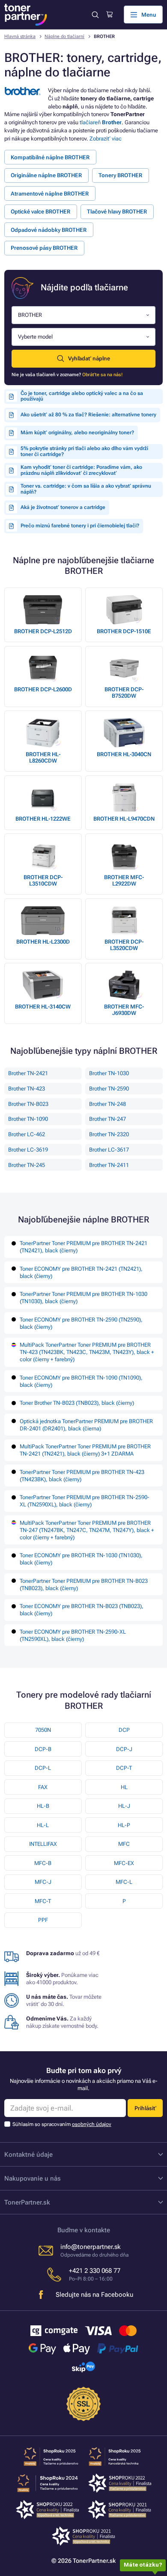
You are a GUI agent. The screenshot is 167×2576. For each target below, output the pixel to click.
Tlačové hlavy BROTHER (117, 212)
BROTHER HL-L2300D (43, 942)
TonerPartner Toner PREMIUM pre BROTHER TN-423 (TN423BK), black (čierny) (82, 1476)
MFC (124, 1844)
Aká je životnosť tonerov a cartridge (63, 507)
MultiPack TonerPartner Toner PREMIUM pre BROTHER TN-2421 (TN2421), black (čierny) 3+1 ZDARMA (85, 1450)
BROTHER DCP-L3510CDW (43, 880)
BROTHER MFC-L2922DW (124, 880)
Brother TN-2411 (109, 1165)
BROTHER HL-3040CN (124, 754)
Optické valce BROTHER (40, 212)
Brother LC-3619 (28, 1150)
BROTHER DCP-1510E (124, 631)
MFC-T (43, 1901)
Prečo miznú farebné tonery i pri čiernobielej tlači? (80, 526)
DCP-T (124, 1768)
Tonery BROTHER (120, 175)
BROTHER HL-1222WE (43, 819)
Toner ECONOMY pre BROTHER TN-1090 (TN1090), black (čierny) (81, 1381)
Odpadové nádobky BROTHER (49, 230)
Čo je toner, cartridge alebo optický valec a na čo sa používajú (82, 396)
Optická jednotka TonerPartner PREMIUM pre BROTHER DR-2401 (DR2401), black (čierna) (86, 1425)
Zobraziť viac (106, 139)
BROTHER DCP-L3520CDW (124, 945)
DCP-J (124, 1749)
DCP (124, 1730)
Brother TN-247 (107, 1119)
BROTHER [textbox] (30, 315)
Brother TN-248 (107, 1104)
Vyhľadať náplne (89, 358)
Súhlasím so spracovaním (62, 2124)
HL (124, 1787)
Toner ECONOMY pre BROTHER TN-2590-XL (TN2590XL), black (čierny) (73, 1635)
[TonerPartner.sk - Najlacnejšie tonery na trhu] (26, 15)
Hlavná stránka (20, 37)
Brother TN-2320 (109, 1134)
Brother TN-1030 (109, 1073)
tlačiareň (101, 122)
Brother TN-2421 (28, 1073)
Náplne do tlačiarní (64, 37)
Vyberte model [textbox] (35, 337)
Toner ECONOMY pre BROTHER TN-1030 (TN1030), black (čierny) (81, 1559)
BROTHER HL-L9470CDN (124, 819)
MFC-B (43, 1863)
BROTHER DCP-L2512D (43, 631)
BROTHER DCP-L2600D (43, 689)
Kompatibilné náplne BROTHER (50, 157)
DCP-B (43, 1749)
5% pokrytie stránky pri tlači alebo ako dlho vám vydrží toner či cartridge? (84, 451)
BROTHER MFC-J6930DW (124, 1010)
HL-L (43, 1825)
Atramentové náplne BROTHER (50, 194)
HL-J (124, 1806)
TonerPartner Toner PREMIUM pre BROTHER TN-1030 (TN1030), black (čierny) (83, 1298)
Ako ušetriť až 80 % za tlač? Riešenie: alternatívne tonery (88, 415)
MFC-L (124, 1882)
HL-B (43, 1806)
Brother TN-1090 (28, 1119)
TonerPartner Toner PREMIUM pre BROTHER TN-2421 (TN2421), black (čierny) (83, 1247)
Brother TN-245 (27, 1165)
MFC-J (43, 1882)
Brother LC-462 (27, 1134)
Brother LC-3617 (109, 1150)
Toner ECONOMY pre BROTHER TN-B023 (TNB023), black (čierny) (82, 1610)
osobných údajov (92, 2124)
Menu (149, 15)
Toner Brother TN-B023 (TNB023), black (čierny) (77, 1403)
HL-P (124, 1825)
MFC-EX (124, 1863)
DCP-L (43, 1768)
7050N (43, 1730)
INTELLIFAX (43, 1844)
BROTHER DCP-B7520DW (124, 693)
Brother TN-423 (27, 1089)
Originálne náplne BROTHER (46, 175)
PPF (43, 1920)
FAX (43, 1787)
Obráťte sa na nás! (102, 375)
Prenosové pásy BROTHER (44, 248)
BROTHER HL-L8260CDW (43, 757)
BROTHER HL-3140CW (43, 1007)
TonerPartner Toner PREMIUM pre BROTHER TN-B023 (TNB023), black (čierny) (84, 1585)
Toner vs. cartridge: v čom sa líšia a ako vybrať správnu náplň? (86, 489)
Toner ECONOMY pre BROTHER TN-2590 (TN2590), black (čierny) (81, 1323)
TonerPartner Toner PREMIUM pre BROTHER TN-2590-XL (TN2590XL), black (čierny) (85, 1501)
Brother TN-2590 (109, 1089)
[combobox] (83, 315)
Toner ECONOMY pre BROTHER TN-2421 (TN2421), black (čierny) (81, 1272)
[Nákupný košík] (109, 15)
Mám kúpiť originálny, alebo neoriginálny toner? (77, 433)
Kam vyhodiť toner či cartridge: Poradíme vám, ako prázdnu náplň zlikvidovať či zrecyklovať (81, 470)
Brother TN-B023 (28, 1104)
